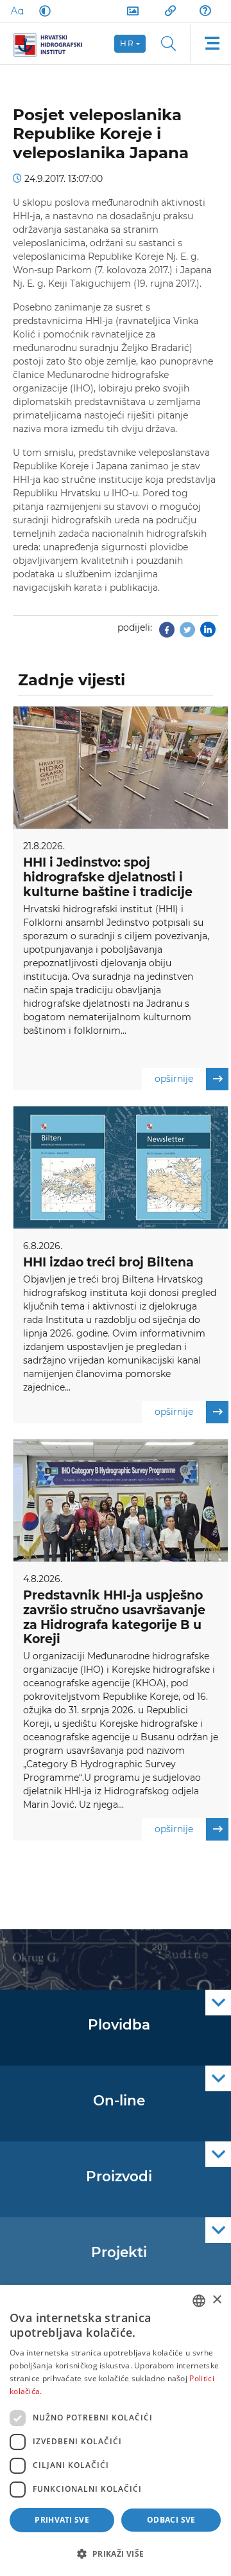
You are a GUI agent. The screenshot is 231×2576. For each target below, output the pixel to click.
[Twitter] (187, 633)
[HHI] (53, 44)
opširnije (174, 1079)
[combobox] (199, 2301)
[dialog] (116, 2430)
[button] (116, 2553)
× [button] (217, 2300)
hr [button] (127, 43)
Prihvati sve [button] (62, 2520)
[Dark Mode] (42, 11)
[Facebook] (167, 633)
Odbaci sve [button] (171, 2520)
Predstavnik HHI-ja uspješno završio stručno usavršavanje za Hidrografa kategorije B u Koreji (114, 1617)
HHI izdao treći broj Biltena (108, 1262)
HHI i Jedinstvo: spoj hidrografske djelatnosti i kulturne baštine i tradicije (108, 877)
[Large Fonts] (17, 11)
